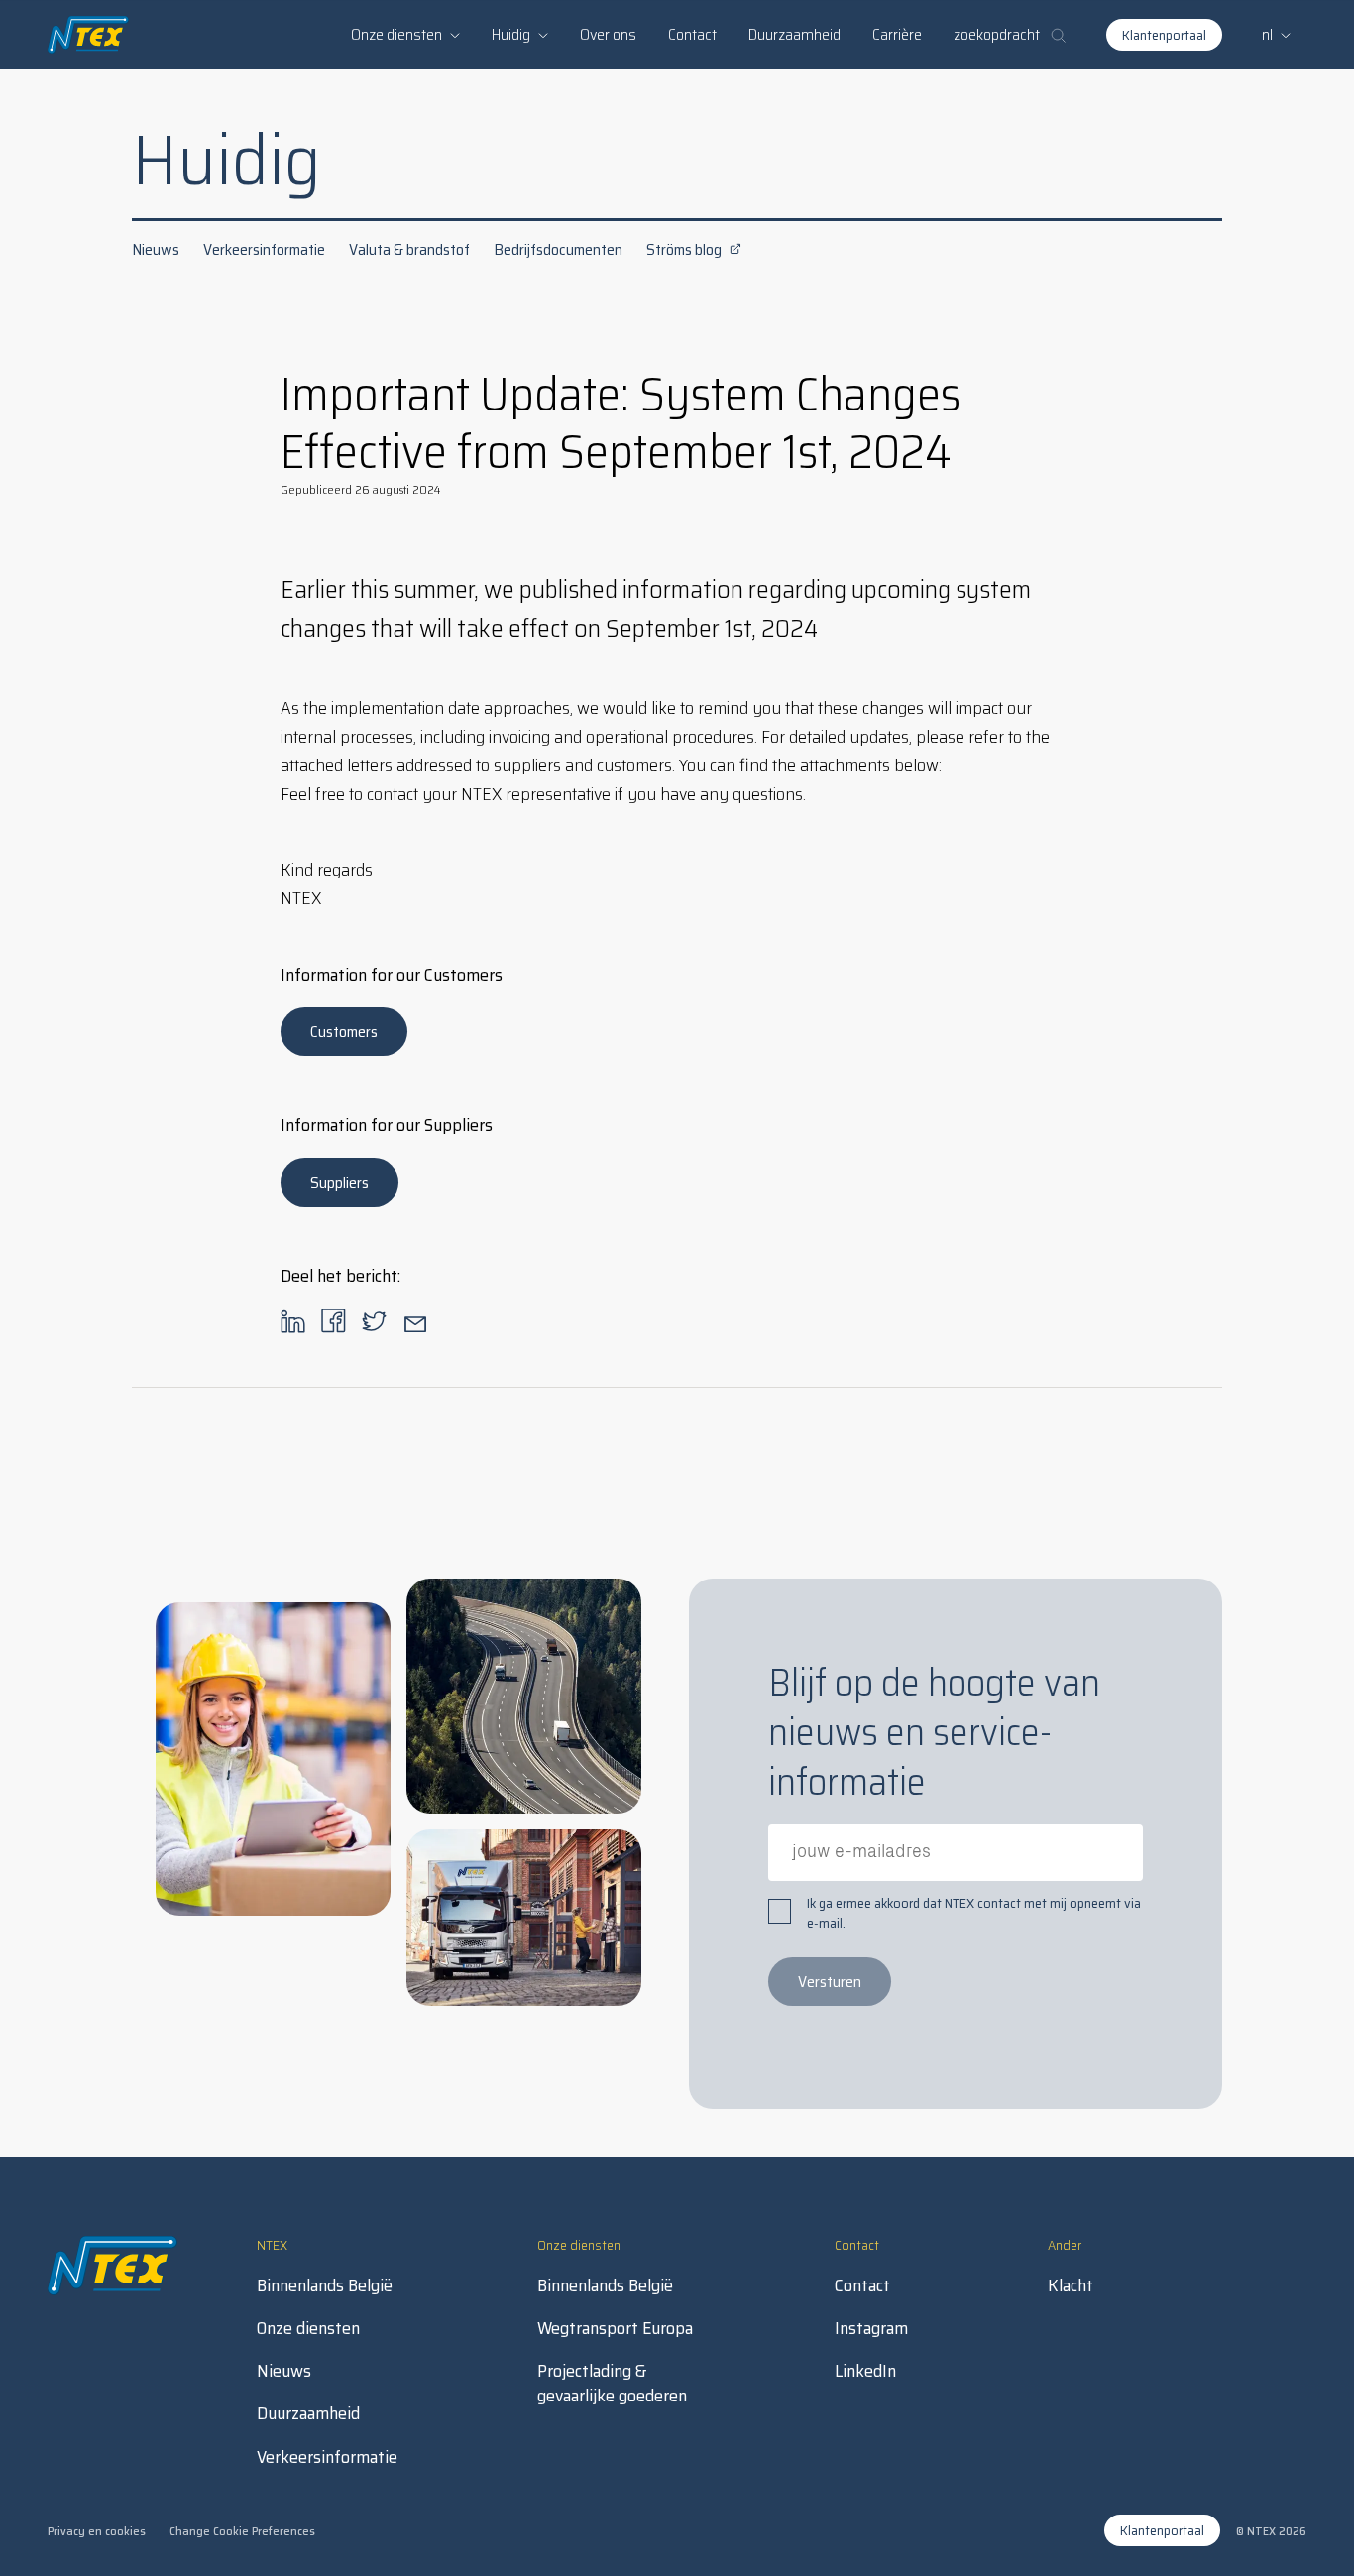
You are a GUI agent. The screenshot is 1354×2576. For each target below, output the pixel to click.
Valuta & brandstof (409, 249)
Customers (344, 1032)
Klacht (1071, 2286)
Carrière (897, 34)
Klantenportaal (1164, 35)
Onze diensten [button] (396, 34)
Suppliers (339, 1182)
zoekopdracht (997, 34)
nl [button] (1267, 34)
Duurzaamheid (794, 34)
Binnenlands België (325, 2286)
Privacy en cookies (97, 2531)
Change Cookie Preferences (242, 2531)
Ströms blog (684, 249)
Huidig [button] (511, 34)
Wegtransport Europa (615, 2329)
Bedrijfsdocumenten (558, 249)
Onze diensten (308, 2329)
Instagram (871, 2329)
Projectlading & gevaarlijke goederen (612, 2384)
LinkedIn (865, 2371)
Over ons (608, 34)
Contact (692, 34)
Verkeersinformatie (264, 249)
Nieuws (156, 249)
